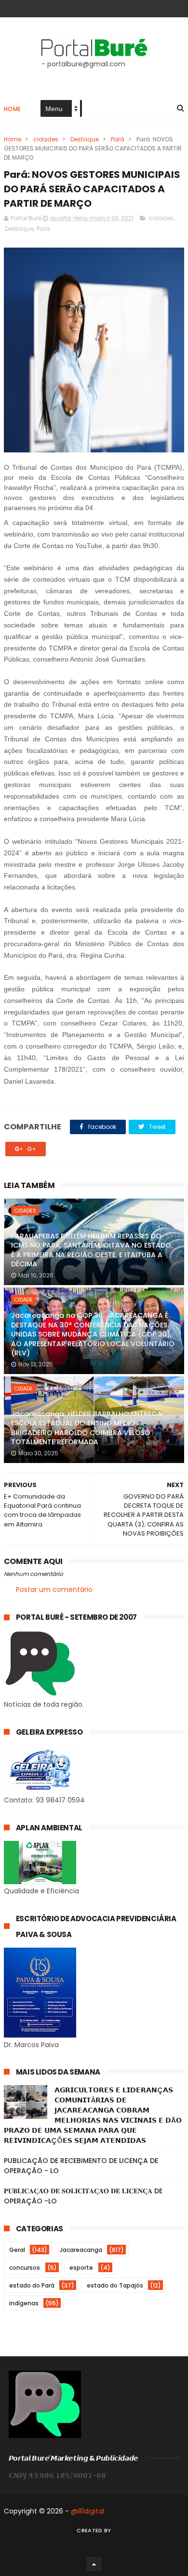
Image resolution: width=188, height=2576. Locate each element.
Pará (118, 139)
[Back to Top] (94, 2564)
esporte (81, 2268)
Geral (17, 2250)
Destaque (85, 139)
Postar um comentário (54, 1589)
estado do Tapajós (115, 2285)
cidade (23, 1300)
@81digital (87, 2511)
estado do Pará (32, 2285)
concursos (25, 2268)
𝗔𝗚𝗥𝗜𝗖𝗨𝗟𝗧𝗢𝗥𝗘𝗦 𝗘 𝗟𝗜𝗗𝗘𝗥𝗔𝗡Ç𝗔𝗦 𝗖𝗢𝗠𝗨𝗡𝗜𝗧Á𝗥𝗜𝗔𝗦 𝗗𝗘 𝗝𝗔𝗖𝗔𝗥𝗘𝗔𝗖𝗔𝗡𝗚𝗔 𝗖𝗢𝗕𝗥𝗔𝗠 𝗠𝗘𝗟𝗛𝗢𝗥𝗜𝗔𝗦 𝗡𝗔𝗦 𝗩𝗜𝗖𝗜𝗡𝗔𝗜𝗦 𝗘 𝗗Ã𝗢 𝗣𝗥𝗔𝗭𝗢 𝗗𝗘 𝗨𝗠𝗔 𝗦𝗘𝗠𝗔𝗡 (93, 2115)
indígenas (24, 2303)
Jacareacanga (81, 2250)
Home (13, 109)
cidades (46, 139)
